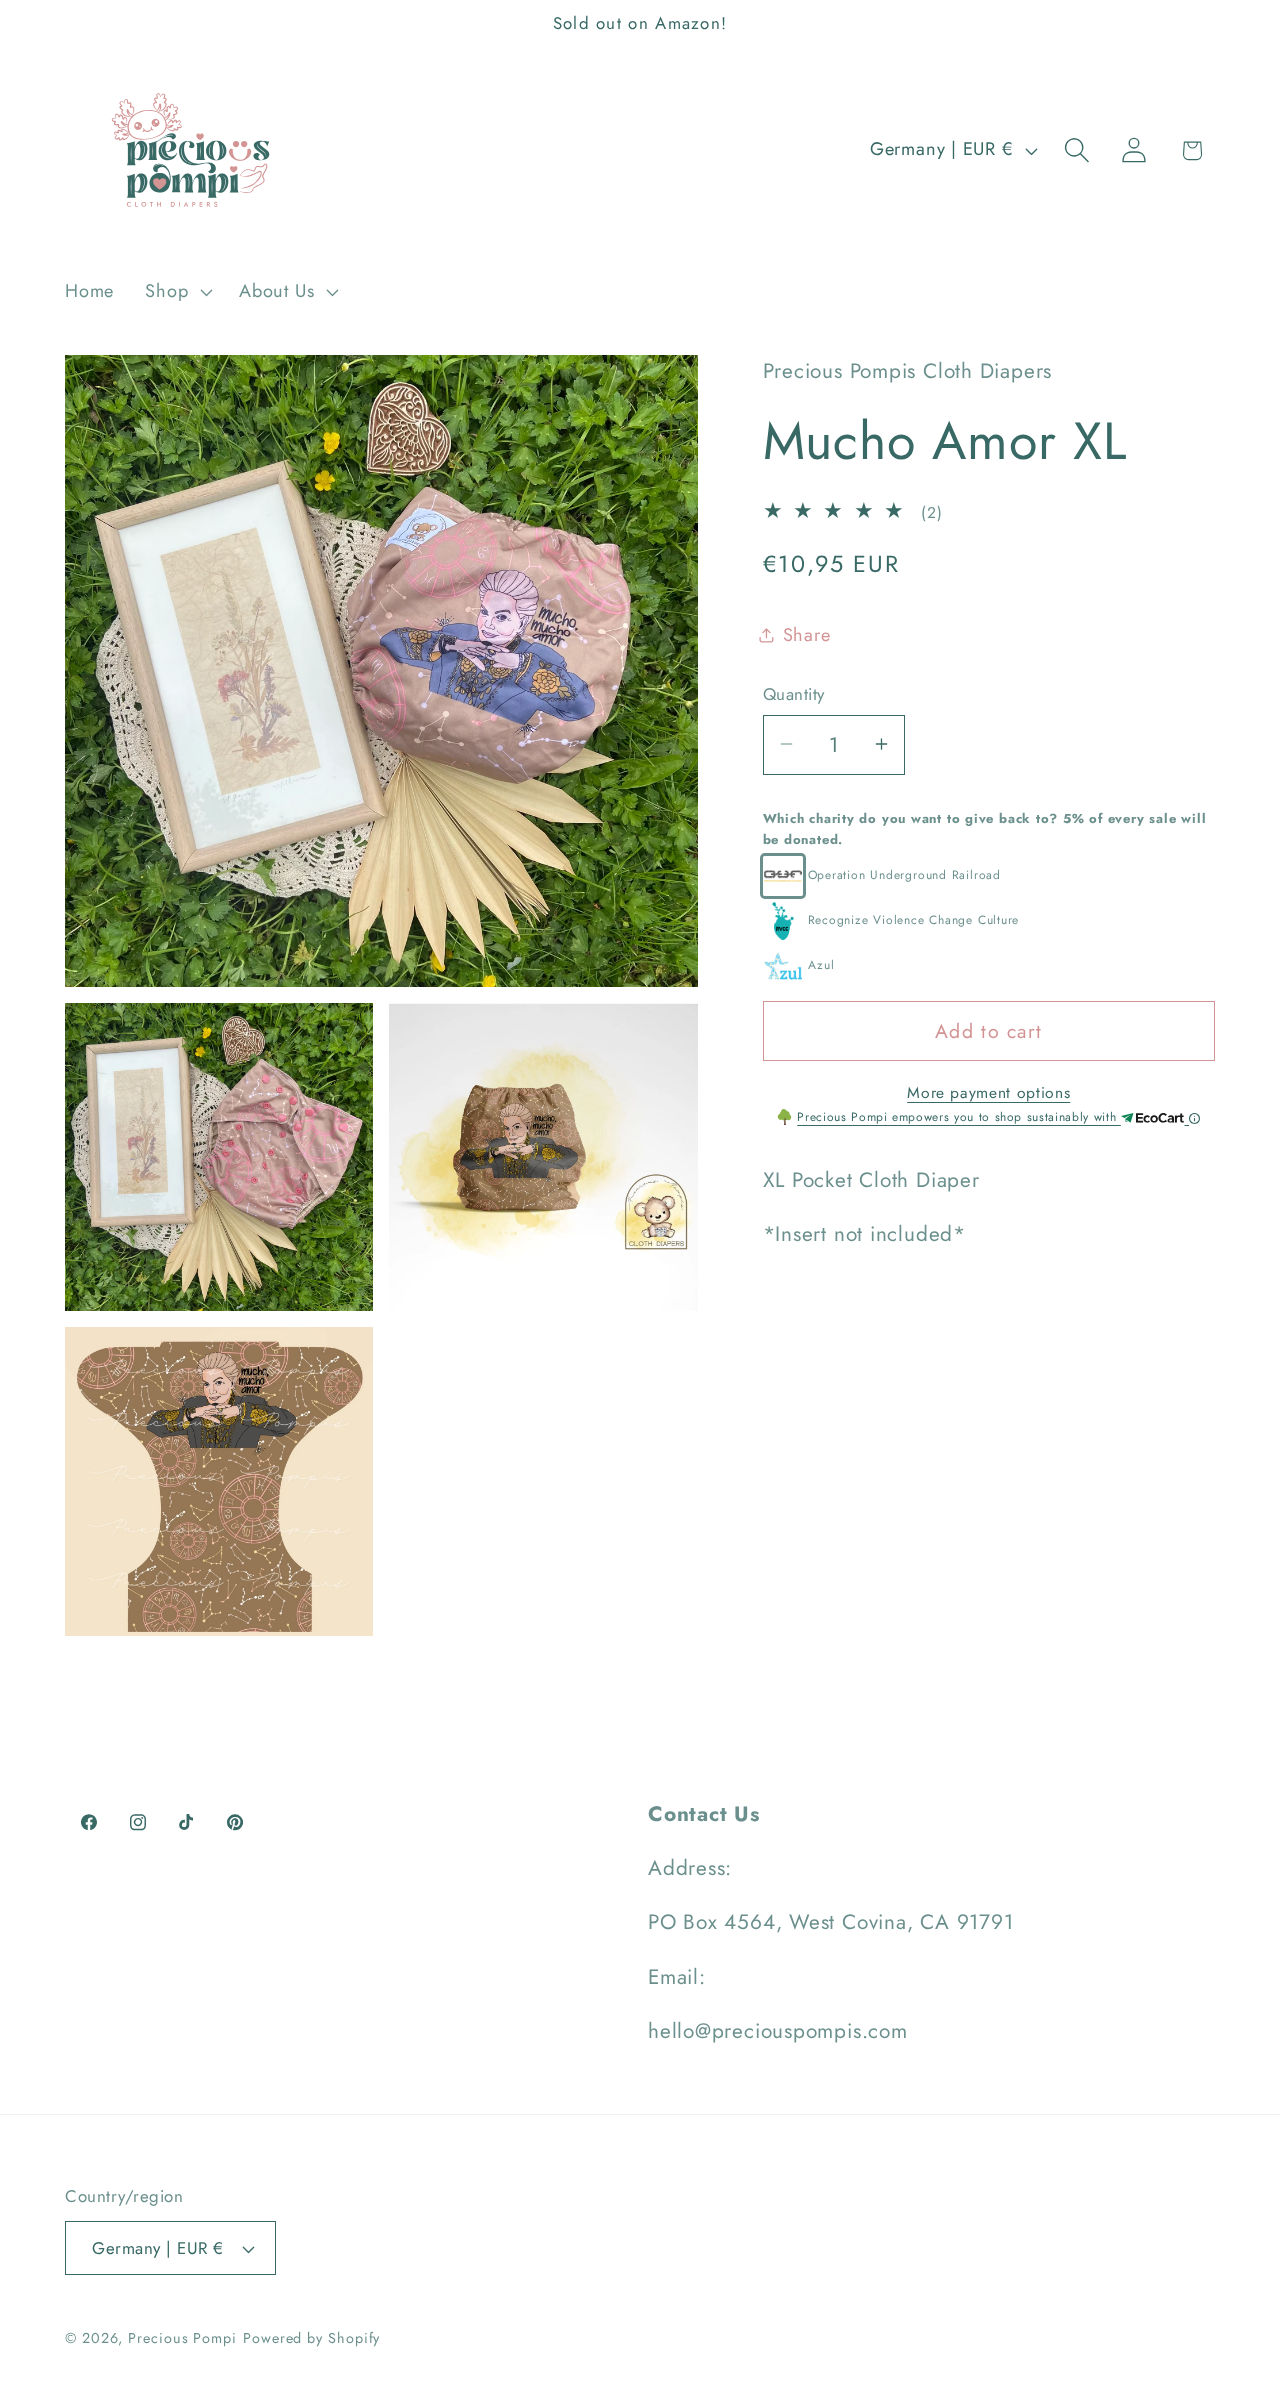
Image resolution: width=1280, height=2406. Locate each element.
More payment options (988, 1092)
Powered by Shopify (311, 2338)
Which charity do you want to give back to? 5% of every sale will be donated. (985, 828)
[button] (177, 292)
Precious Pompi (182, 2338)
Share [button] (807, 634)
